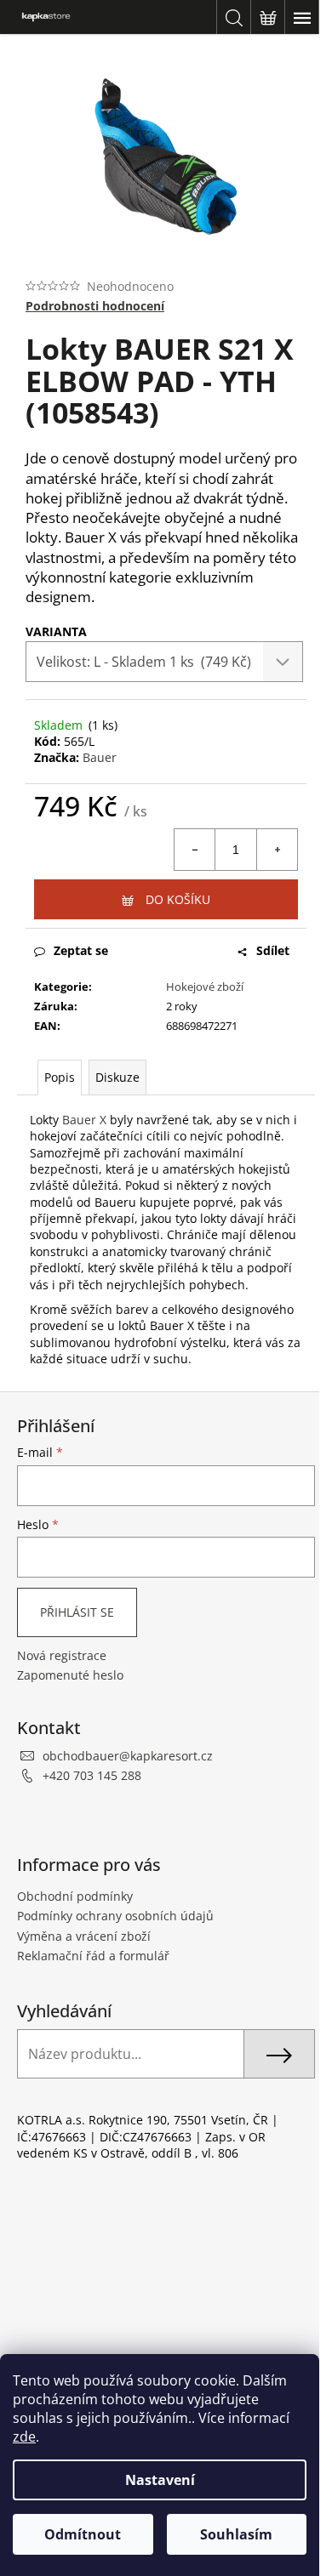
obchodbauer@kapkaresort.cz (128, 1756)
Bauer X (84, 1120)
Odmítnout (83, 2534)
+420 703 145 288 (92, 1775)
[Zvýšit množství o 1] (277, 850)
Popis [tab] (60, 1077)
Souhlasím (236, 2534)
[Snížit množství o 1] (195, 850)
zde (24, 2437)
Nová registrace (62, 1655)
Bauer (100, 757)
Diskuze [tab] (117, 1077)
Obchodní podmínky (75, 1896)
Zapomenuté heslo (70, 1675)
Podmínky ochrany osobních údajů (115, 1916)
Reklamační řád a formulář (93, 1956)
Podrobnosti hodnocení (95, 306)
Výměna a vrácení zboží (84, 1936)
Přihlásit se (77, 1612)
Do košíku (178, 899)
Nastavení (160, 2480)
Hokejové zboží (205, 987)
